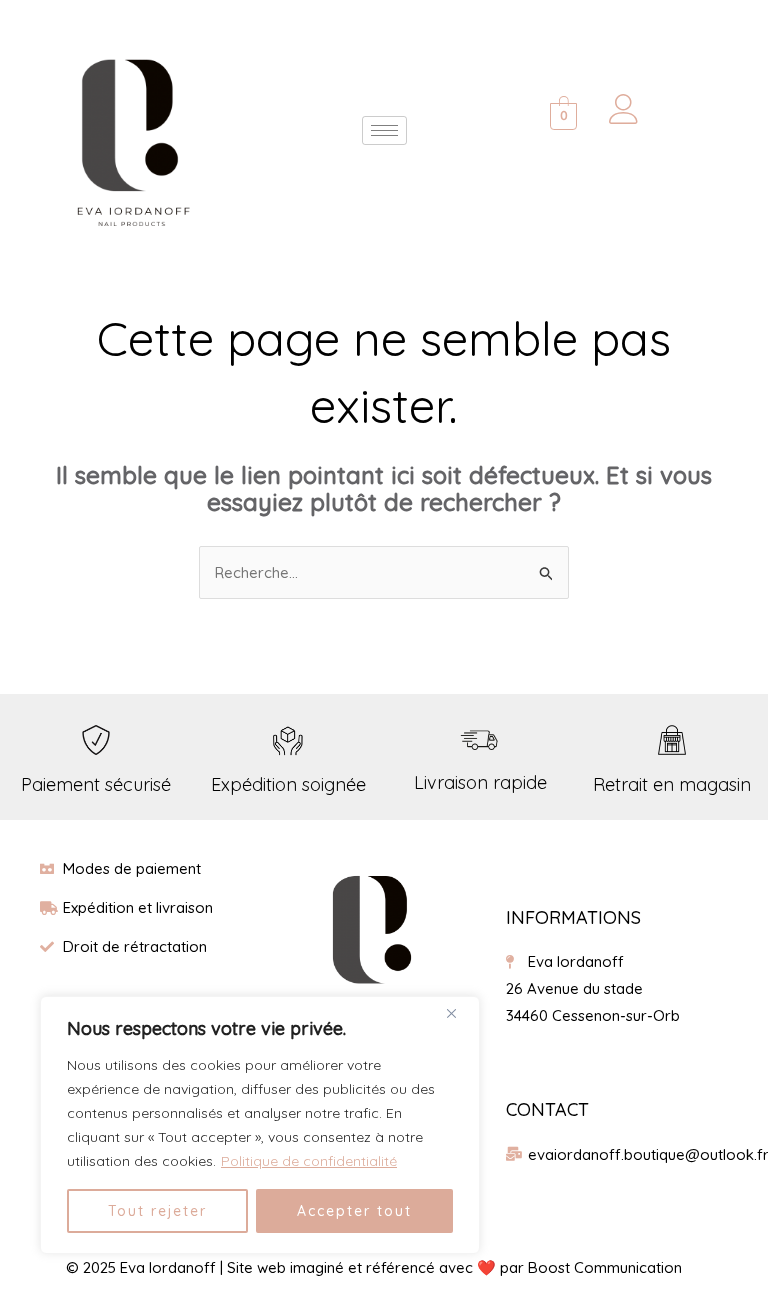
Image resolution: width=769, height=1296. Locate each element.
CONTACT (547, 1109)
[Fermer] (459, 1013)
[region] (260, 1125)
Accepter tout (354, 1211)
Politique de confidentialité (309, 1161)
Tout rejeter (157, 1211)
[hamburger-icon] (384, 130)
